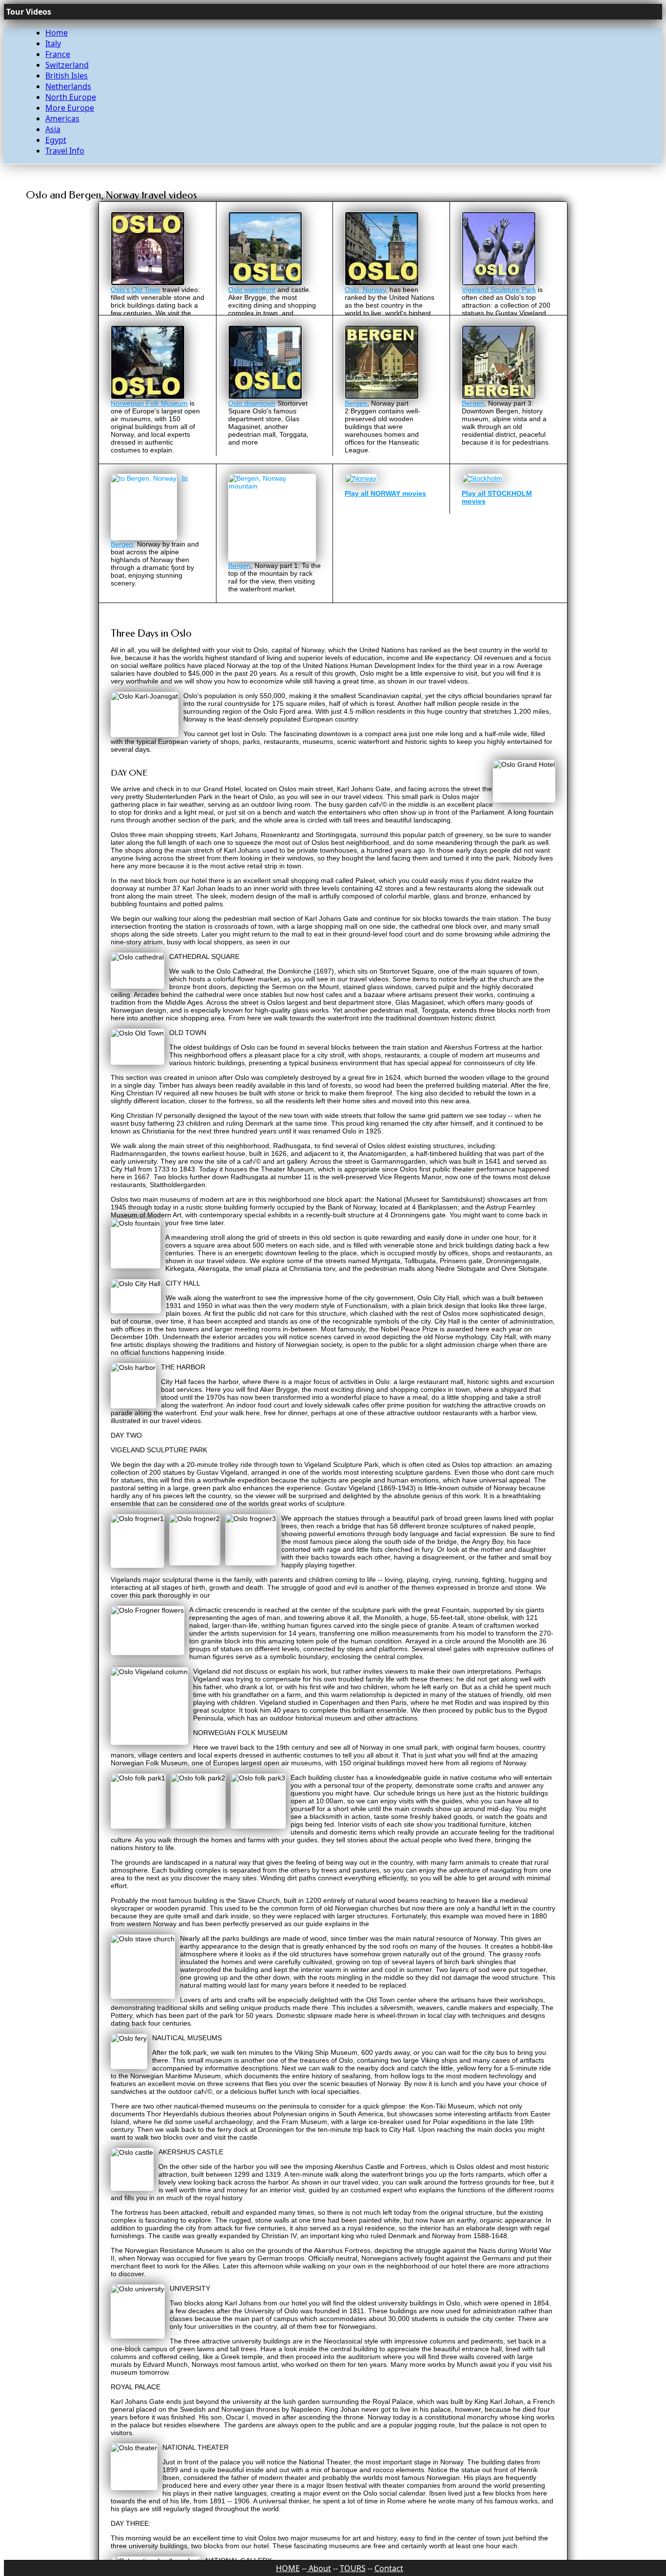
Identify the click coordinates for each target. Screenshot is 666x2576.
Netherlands (68, 86)
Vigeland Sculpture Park (499, 290)
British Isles (67, 76)
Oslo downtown (252, 438)
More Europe (70, 108)
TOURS (353, 2568)
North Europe (71, 97)
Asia (53, 129)
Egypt (56, 140)
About (319, 2568)
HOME (288, 2568)
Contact (389, 2568)
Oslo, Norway (365, 290)
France (58, 54)
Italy (53, 43)
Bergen (356, 438)
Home (57, 33)
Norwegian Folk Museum (149, 438)
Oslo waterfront (252, 290)
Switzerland (67, 65)
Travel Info (65, 151)
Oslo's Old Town (136, 290)
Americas (62, 118)
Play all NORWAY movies (385, 528)
